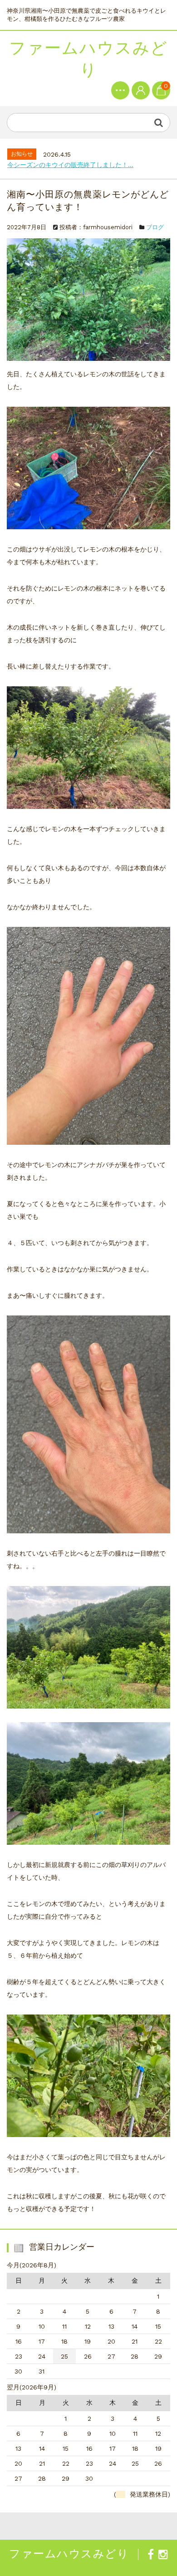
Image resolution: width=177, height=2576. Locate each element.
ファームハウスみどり (88, 59)
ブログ (155, 227)
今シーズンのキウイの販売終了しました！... (70, 165)
